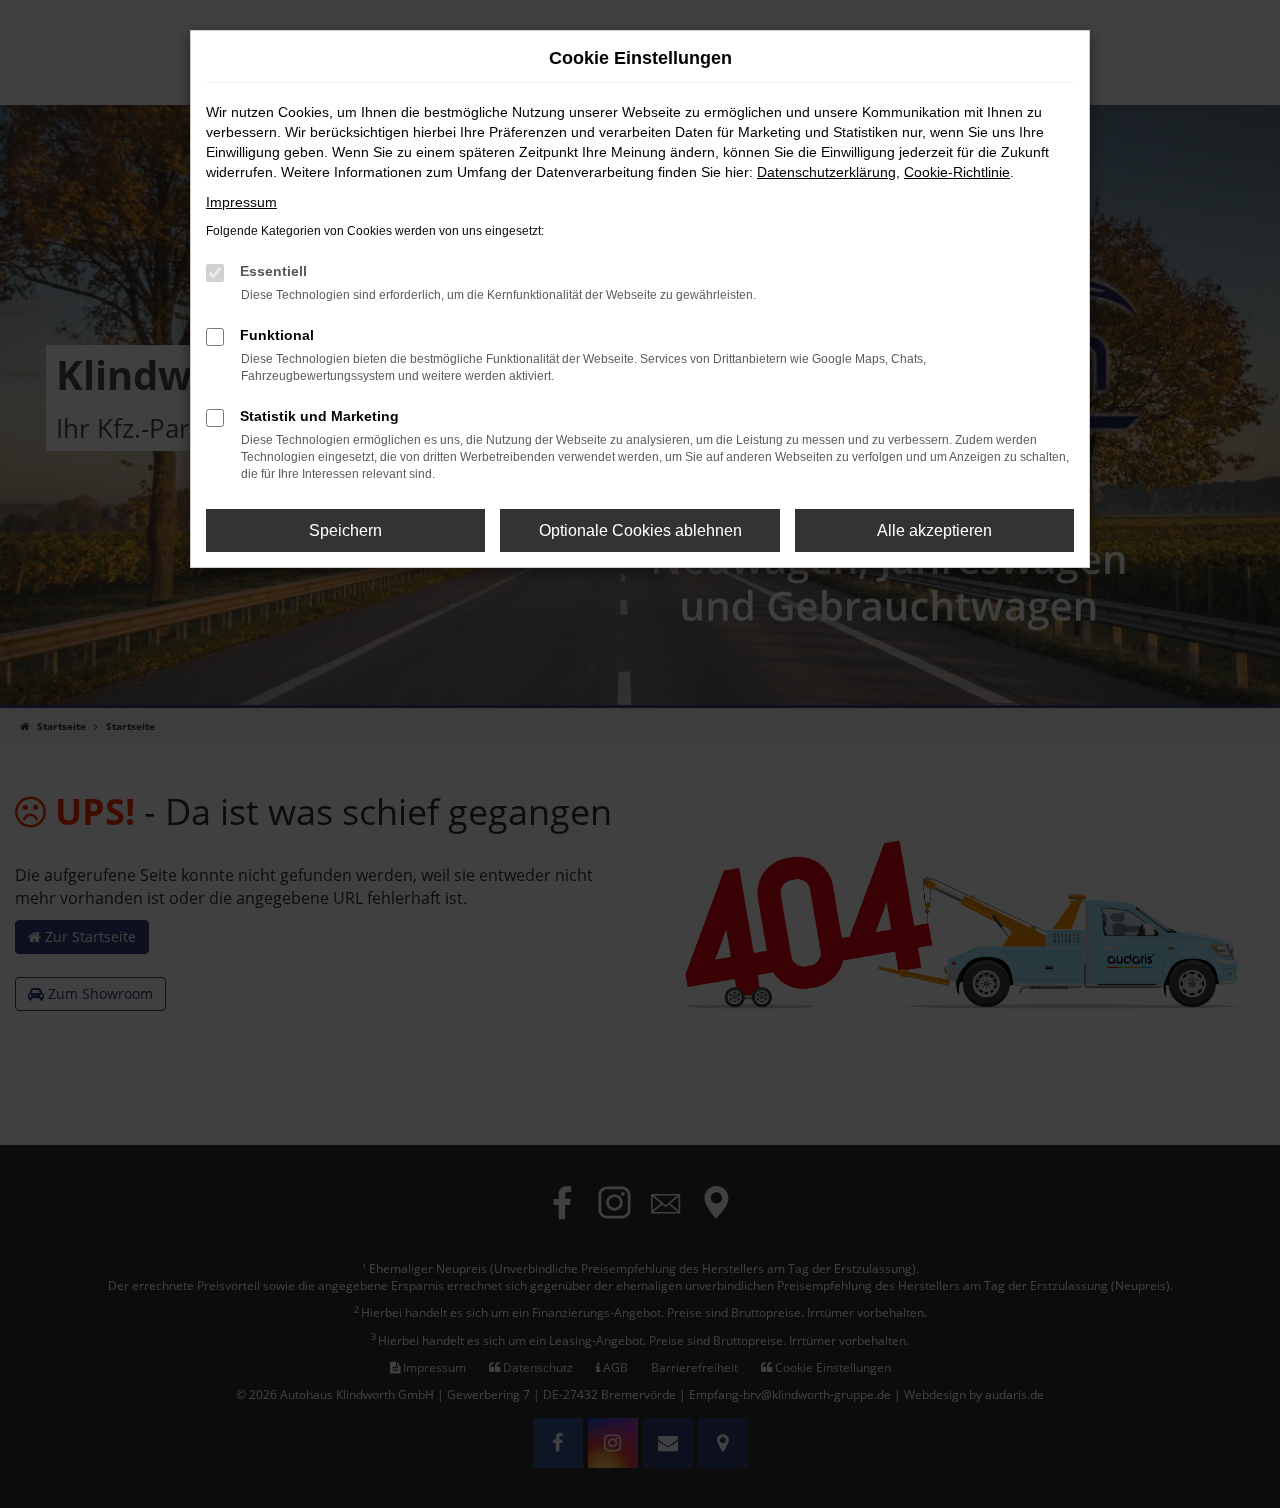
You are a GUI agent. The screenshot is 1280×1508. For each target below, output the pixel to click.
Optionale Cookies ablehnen (640, 530)
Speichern (345, 530)
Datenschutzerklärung (826, 172)
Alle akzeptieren (934, 530)
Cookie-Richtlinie (957, 172)
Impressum (241, 202)
